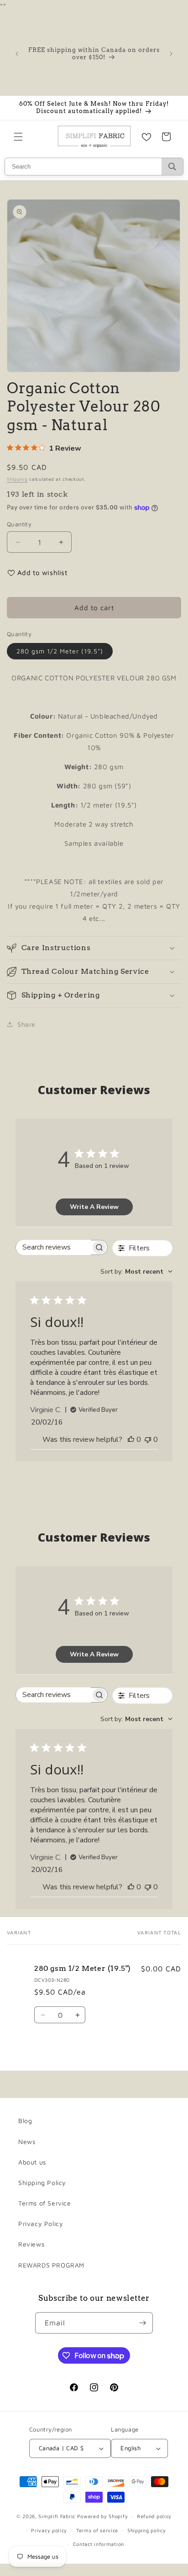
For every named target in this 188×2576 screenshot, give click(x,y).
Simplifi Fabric (57, 2516)
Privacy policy (49, 2530)
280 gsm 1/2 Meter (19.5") (60, 651)
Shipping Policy (42, 2183)
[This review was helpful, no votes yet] (131, 1440)
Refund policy (154, 2516)
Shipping (17, 479)
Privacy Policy (41, 2224)
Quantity (19, 524)
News (27, 2142)
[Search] (172, 167)
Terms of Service (45, 2203)
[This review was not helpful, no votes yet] (148, 1440)
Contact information (99, 2544)
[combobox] (136, 1272)
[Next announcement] (171, 54)
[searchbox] (53, 1247)
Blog (25, 2121)
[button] (18, 137)
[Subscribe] (142, 2323)
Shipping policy (147, 2530)
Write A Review (94, 1207)
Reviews (31, 2244)
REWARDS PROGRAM (51, 2265)
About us (32, 2162)
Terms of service (97, 2530)
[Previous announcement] (17, 54)
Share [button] (26, 1024)
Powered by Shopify (103, 2516)
